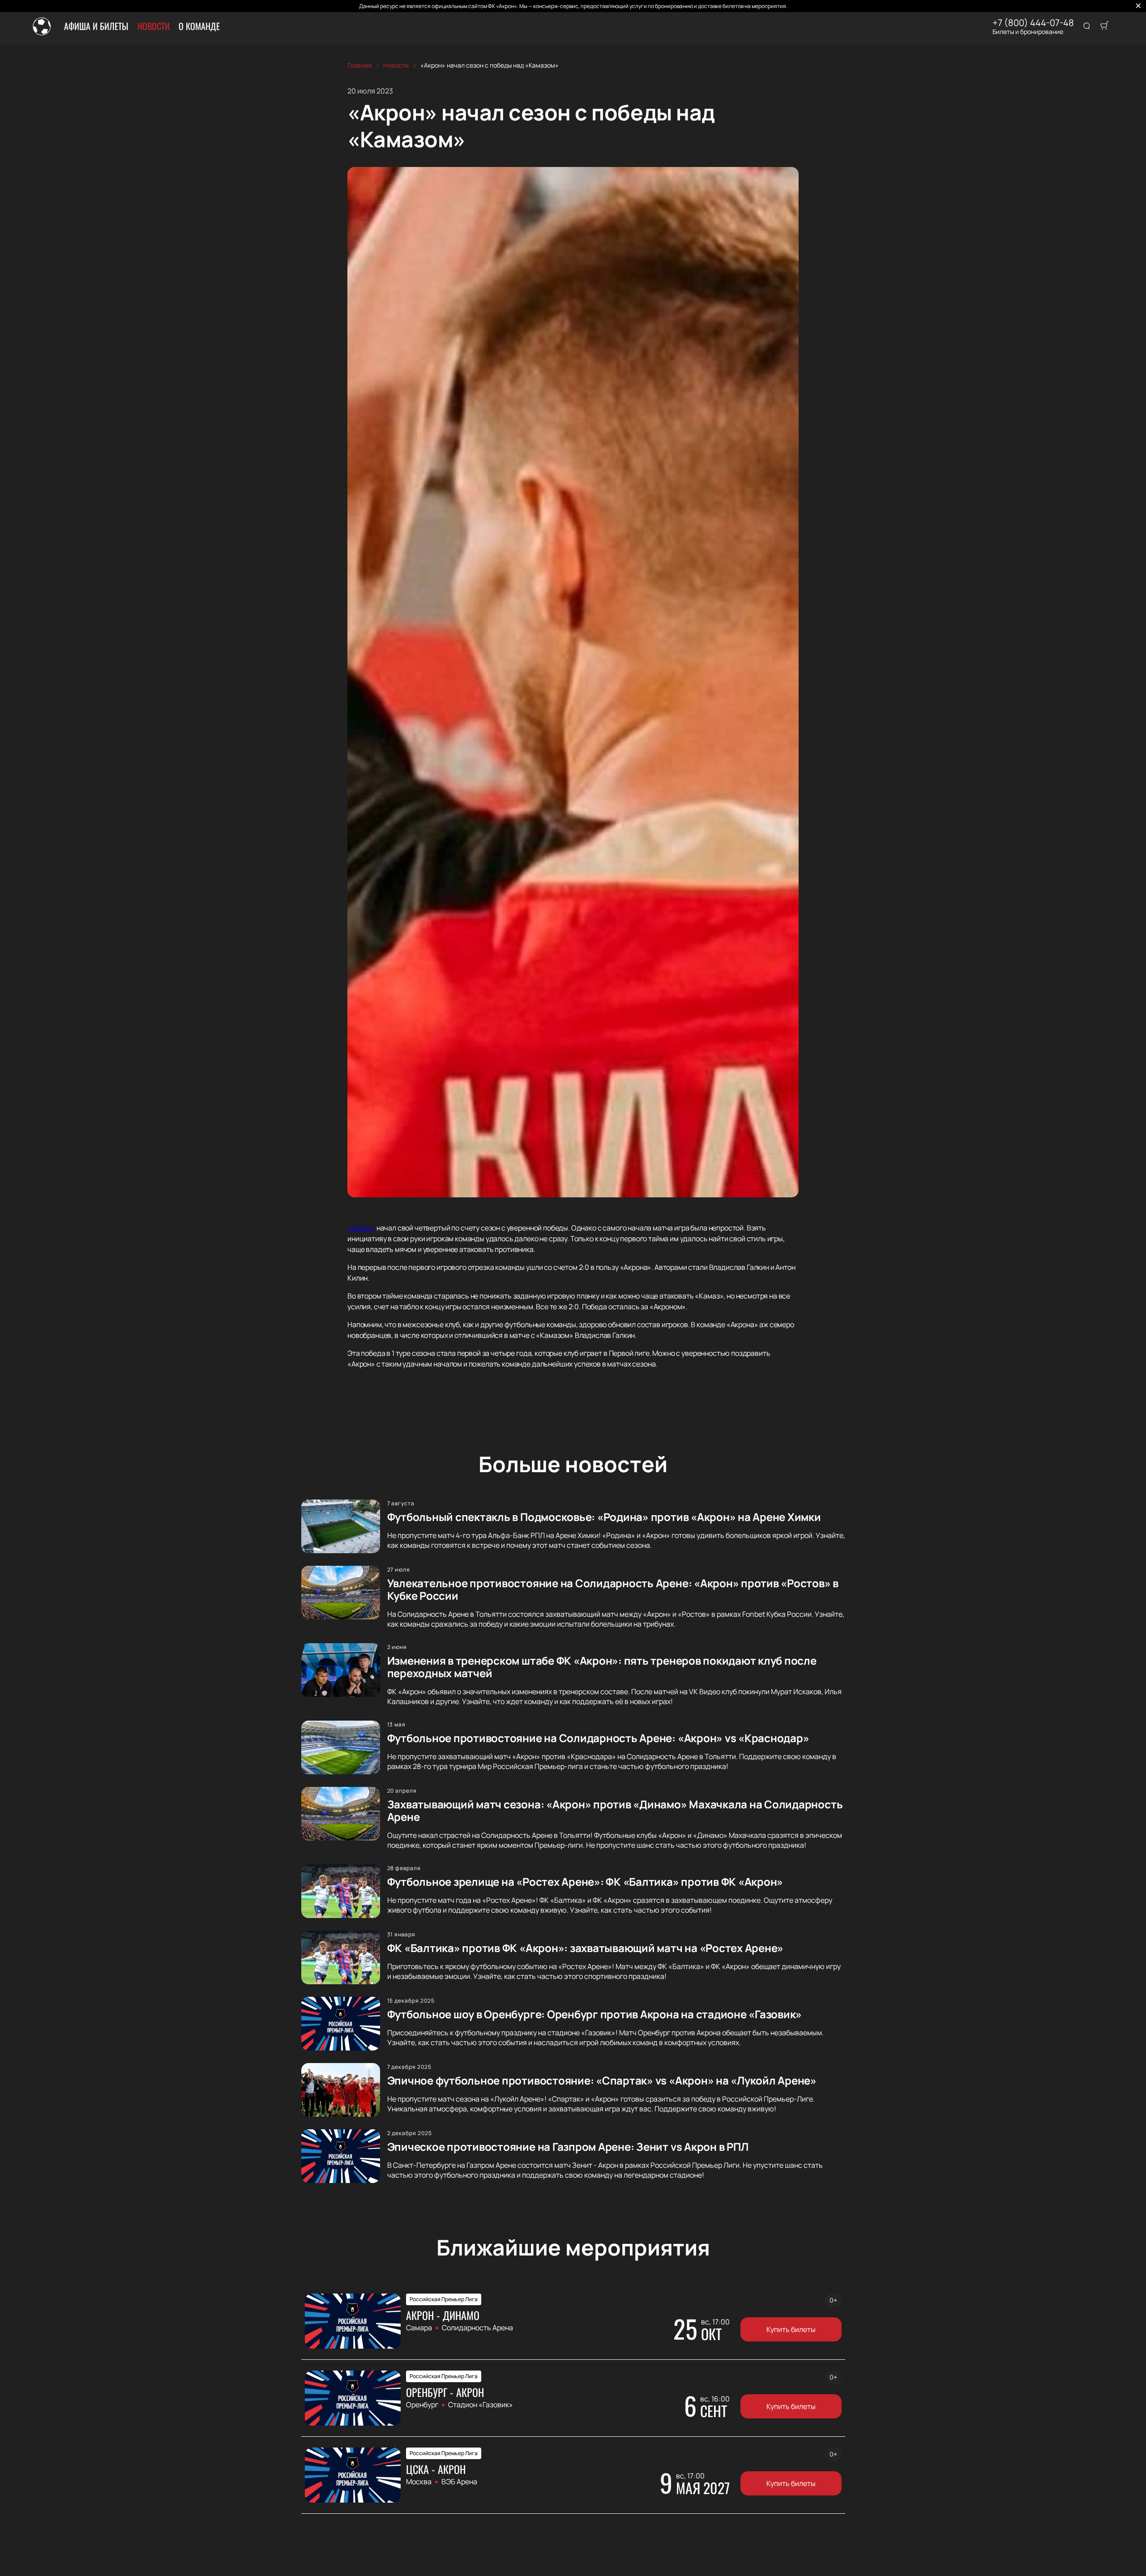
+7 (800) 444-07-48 (1033, 23)
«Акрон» (361, 1228)
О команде (199, 26)
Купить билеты (791, 2329)
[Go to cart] (1104, 26)
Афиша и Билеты (96, 26)
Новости (154, 26)
